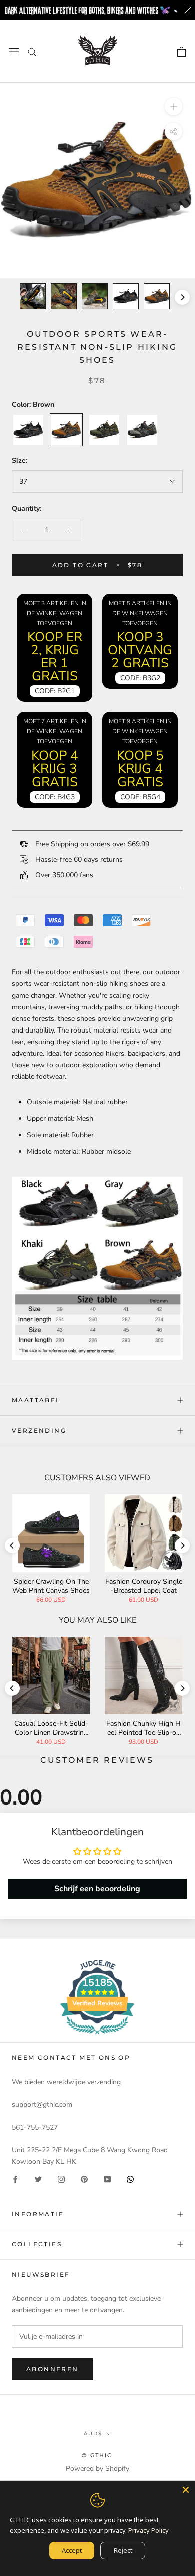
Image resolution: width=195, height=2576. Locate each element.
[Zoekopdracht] (32, 51)
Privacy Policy (149, 2530)
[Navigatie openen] (14, 51)
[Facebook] (15, 2179)
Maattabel (36, 1400)
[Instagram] (61, 2179)
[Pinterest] (84, 2179)
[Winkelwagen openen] (182, 52)
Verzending (39, 1431)
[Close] (186, 2490)
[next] (182, 297)
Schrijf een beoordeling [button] (97, 1889)
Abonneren (53, 2369)
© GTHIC (97, 2455)
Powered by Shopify (98, 2469)
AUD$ (93, 2433)
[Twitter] (38, 2179)
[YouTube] (107, 2179)
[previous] (12, 297)
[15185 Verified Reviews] (97, 2037)
